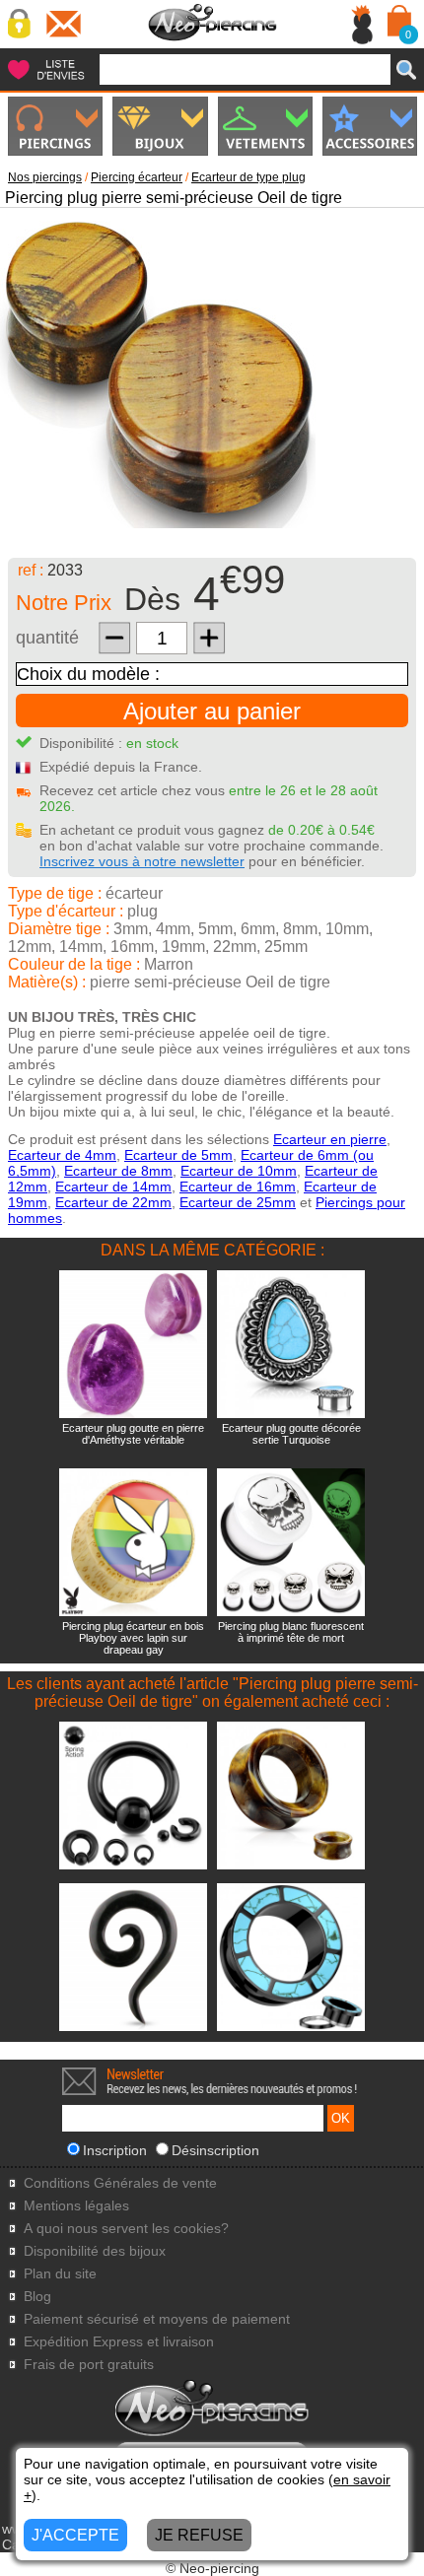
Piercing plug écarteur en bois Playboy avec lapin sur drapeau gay (133, 1638)
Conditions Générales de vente (120, 2183)
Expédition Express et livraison (119, 2342)
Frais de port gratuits (89, 2365)
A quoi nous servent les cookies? (126, 2229)
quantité (47, 638)
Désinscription (215, 2150)
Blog (37, 2297)
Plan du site (60, 2274)
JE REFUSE (199, 2535)
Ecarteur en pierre (330, 1139)
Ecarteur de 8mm (118, 1171)
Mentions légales (76, 2206)
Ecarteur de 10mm (239, 1171)
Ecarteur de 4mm (62, 1155)
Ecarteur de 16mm (238, 1186)
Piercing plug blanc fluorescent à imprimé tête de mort (291, 1632)
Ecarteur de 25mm (238, 1202)
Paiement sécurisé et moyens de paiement (157, 2319)
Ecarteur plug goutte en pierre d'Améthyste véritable (133, 1434)
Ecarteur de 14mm (113, 1186)
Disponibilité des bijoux (95, 2251)
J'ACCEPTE (75, 2535)
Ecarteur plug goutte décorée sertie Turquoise (291, 1434)
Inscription (115, 2150)
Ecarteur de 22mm (113, 1202)
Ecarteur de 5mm (178, 1155)
